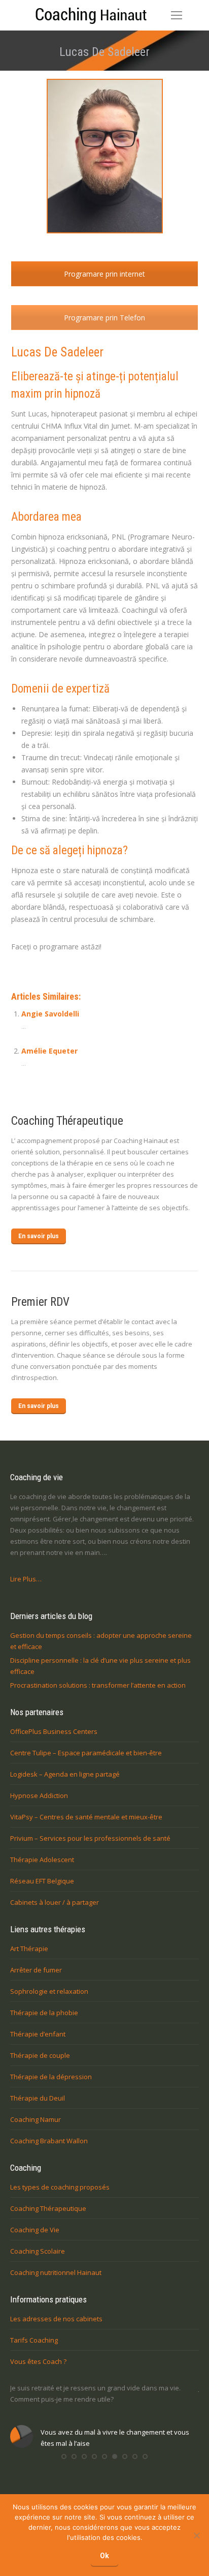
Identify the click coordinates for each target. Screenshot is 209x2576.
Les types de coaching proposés (60, 2187)
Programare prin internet (104, 274)
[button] (64, 2457)
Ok (104, 2556)
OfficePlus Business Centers (54, 1731)
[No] (196, 2535)
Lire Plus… (26, 1579)
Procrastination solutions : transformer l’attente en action (98, 1685)
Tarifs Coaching (34, 2340)
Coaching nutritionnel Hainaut (56, 2272)
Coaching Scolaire (38, 2251)
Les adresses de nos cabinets (56, 2319)
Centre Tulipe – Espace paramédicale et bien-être (86, 1753)
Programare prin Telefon (104, 318)
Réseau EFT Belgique (42, 1881)
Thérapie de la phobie (44, 2013)
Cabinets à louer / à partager (55, 1902)
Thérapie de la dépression (51, 2077)
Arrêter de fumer (36, 1970)
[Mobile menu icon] (177, 15)
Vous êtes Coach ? (38, 2361)
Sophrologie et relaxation (49, 1991)
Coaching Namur (36, 2119)
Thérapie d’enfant (38, 2034)
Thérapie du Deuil (38, 2098)
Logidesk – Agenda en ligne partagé (65, 1774)
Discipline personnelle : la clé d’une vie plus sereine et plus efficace (100, 1666)
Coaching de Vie (35, 2230)
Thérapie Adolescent (42, 1860)
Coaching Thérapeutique (48, 2208)
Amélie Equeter (49, 1051)
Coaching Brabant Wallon (49, 2141)
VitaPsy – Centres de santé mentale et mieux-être (86, 1817)
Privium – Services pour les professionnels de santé (90, 1838)
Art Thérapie (29, 1949)
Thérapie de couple (40, 2055)
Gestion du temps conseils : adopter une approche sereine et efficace (101, 1641)
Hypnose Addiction (39, 1795)
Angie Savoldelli (50, 1014)
